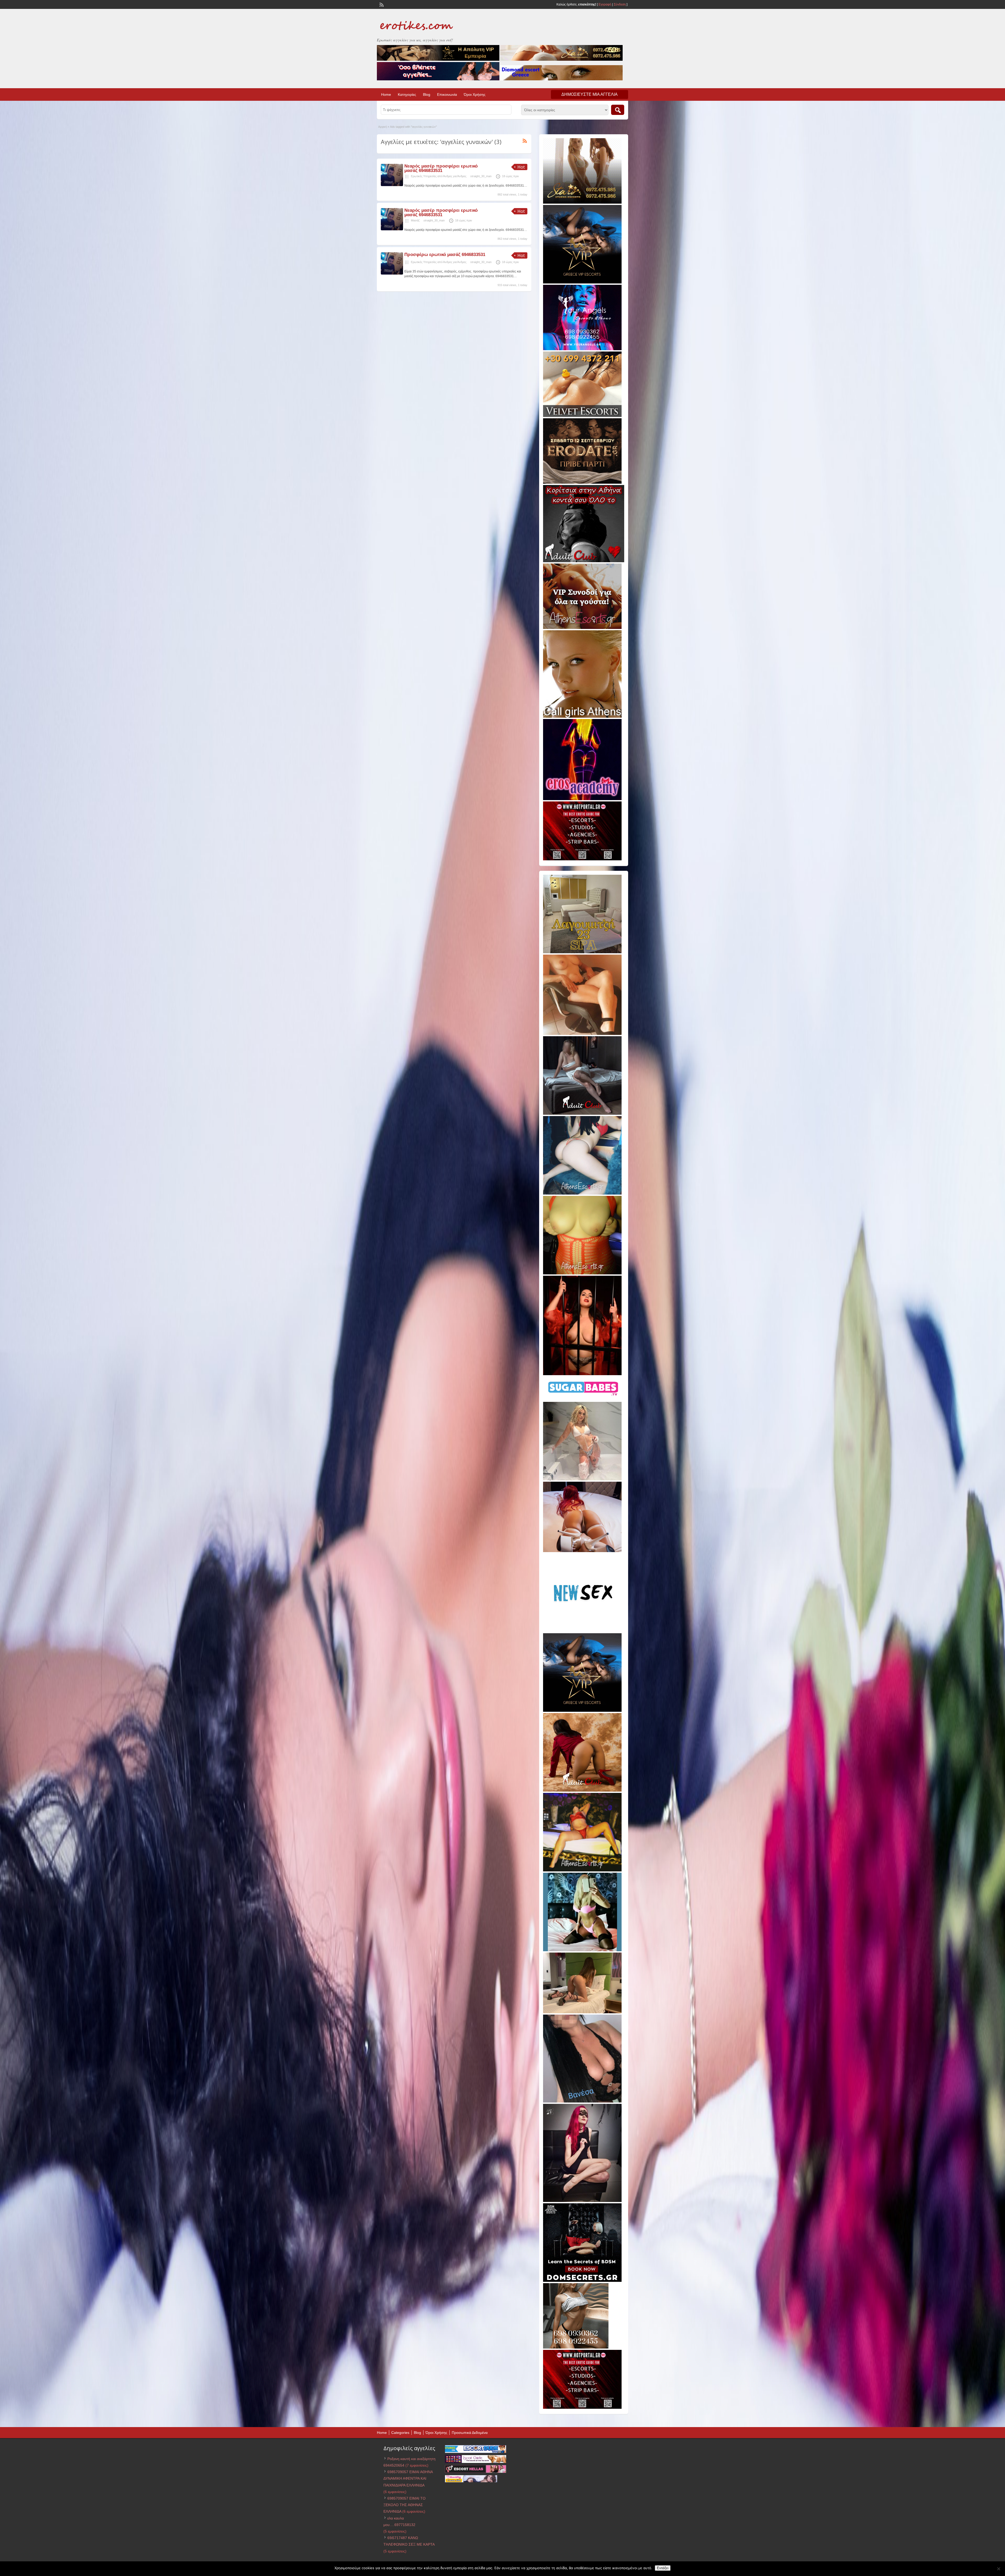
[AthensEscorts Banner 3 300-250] (582, 628)
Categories (400, 2433)
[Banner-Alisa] (582, 1273)
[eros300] (582, 799)
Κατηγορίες (407, 94)
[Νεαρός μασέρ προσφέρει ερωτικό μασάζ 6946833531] (392, 185)
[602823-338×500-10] (582, 2101)
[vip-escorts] (582, 282)
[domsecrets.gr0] (582, 2281)
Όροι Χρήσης (475, 94)
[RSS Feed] (381, 4)
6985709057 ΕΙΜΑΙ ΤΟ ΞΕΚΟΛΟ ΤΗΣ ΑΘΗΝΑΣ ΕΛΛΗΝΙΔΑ (404, 2505)
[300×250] (582, 203)
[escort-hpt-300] (582, 1034)
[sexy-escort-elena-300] (582, 2012)
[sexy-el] (582, 1551)
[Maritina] (582, 1791)
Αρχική (383, 127)
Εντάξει (663, 2568)
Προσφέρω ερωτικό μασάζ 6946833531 (445, 255)
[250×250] (576, 2348)
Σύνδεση (620, 4)
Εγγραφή (605, 4)
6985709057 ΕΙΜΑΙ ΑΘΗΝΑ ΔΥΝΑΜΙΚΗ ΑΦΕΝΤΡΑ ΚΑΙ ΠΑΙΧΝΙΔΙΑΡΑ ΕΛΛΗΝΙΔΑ (408, 2478)
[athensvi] (582, 1870)
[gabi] (582, 1374)
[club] (582, 1114)
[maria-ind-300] (582, 1950)
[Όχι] (998, 2569)
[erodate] (582, 483)
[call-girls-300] (582, 717)
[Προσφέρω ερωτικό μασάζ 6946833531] (392, 274)
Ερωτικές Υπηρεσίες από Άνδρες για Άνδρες (439, 176)
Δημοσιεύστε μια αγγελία (590, 94)
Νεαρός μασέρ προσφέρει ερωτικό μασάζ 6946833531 (441, 168)
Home (386, 94)
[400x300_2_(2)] (582, 859)
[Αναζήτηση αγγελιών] (618, 110)
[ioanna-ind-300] (582, 1479)
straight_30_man (481, 176)
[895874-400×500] (582, 2201)
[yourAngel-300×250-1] (582, 349)
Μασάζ (415, 220)
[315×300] (584, 561)
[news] (582, 1631)
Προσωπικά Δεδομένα (470, 2433)
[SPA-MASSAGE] (582, 952)
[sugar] (584, 1399)
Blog (427, 94)
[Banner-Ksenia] (582, 1194)
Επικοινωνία (447, 94)
